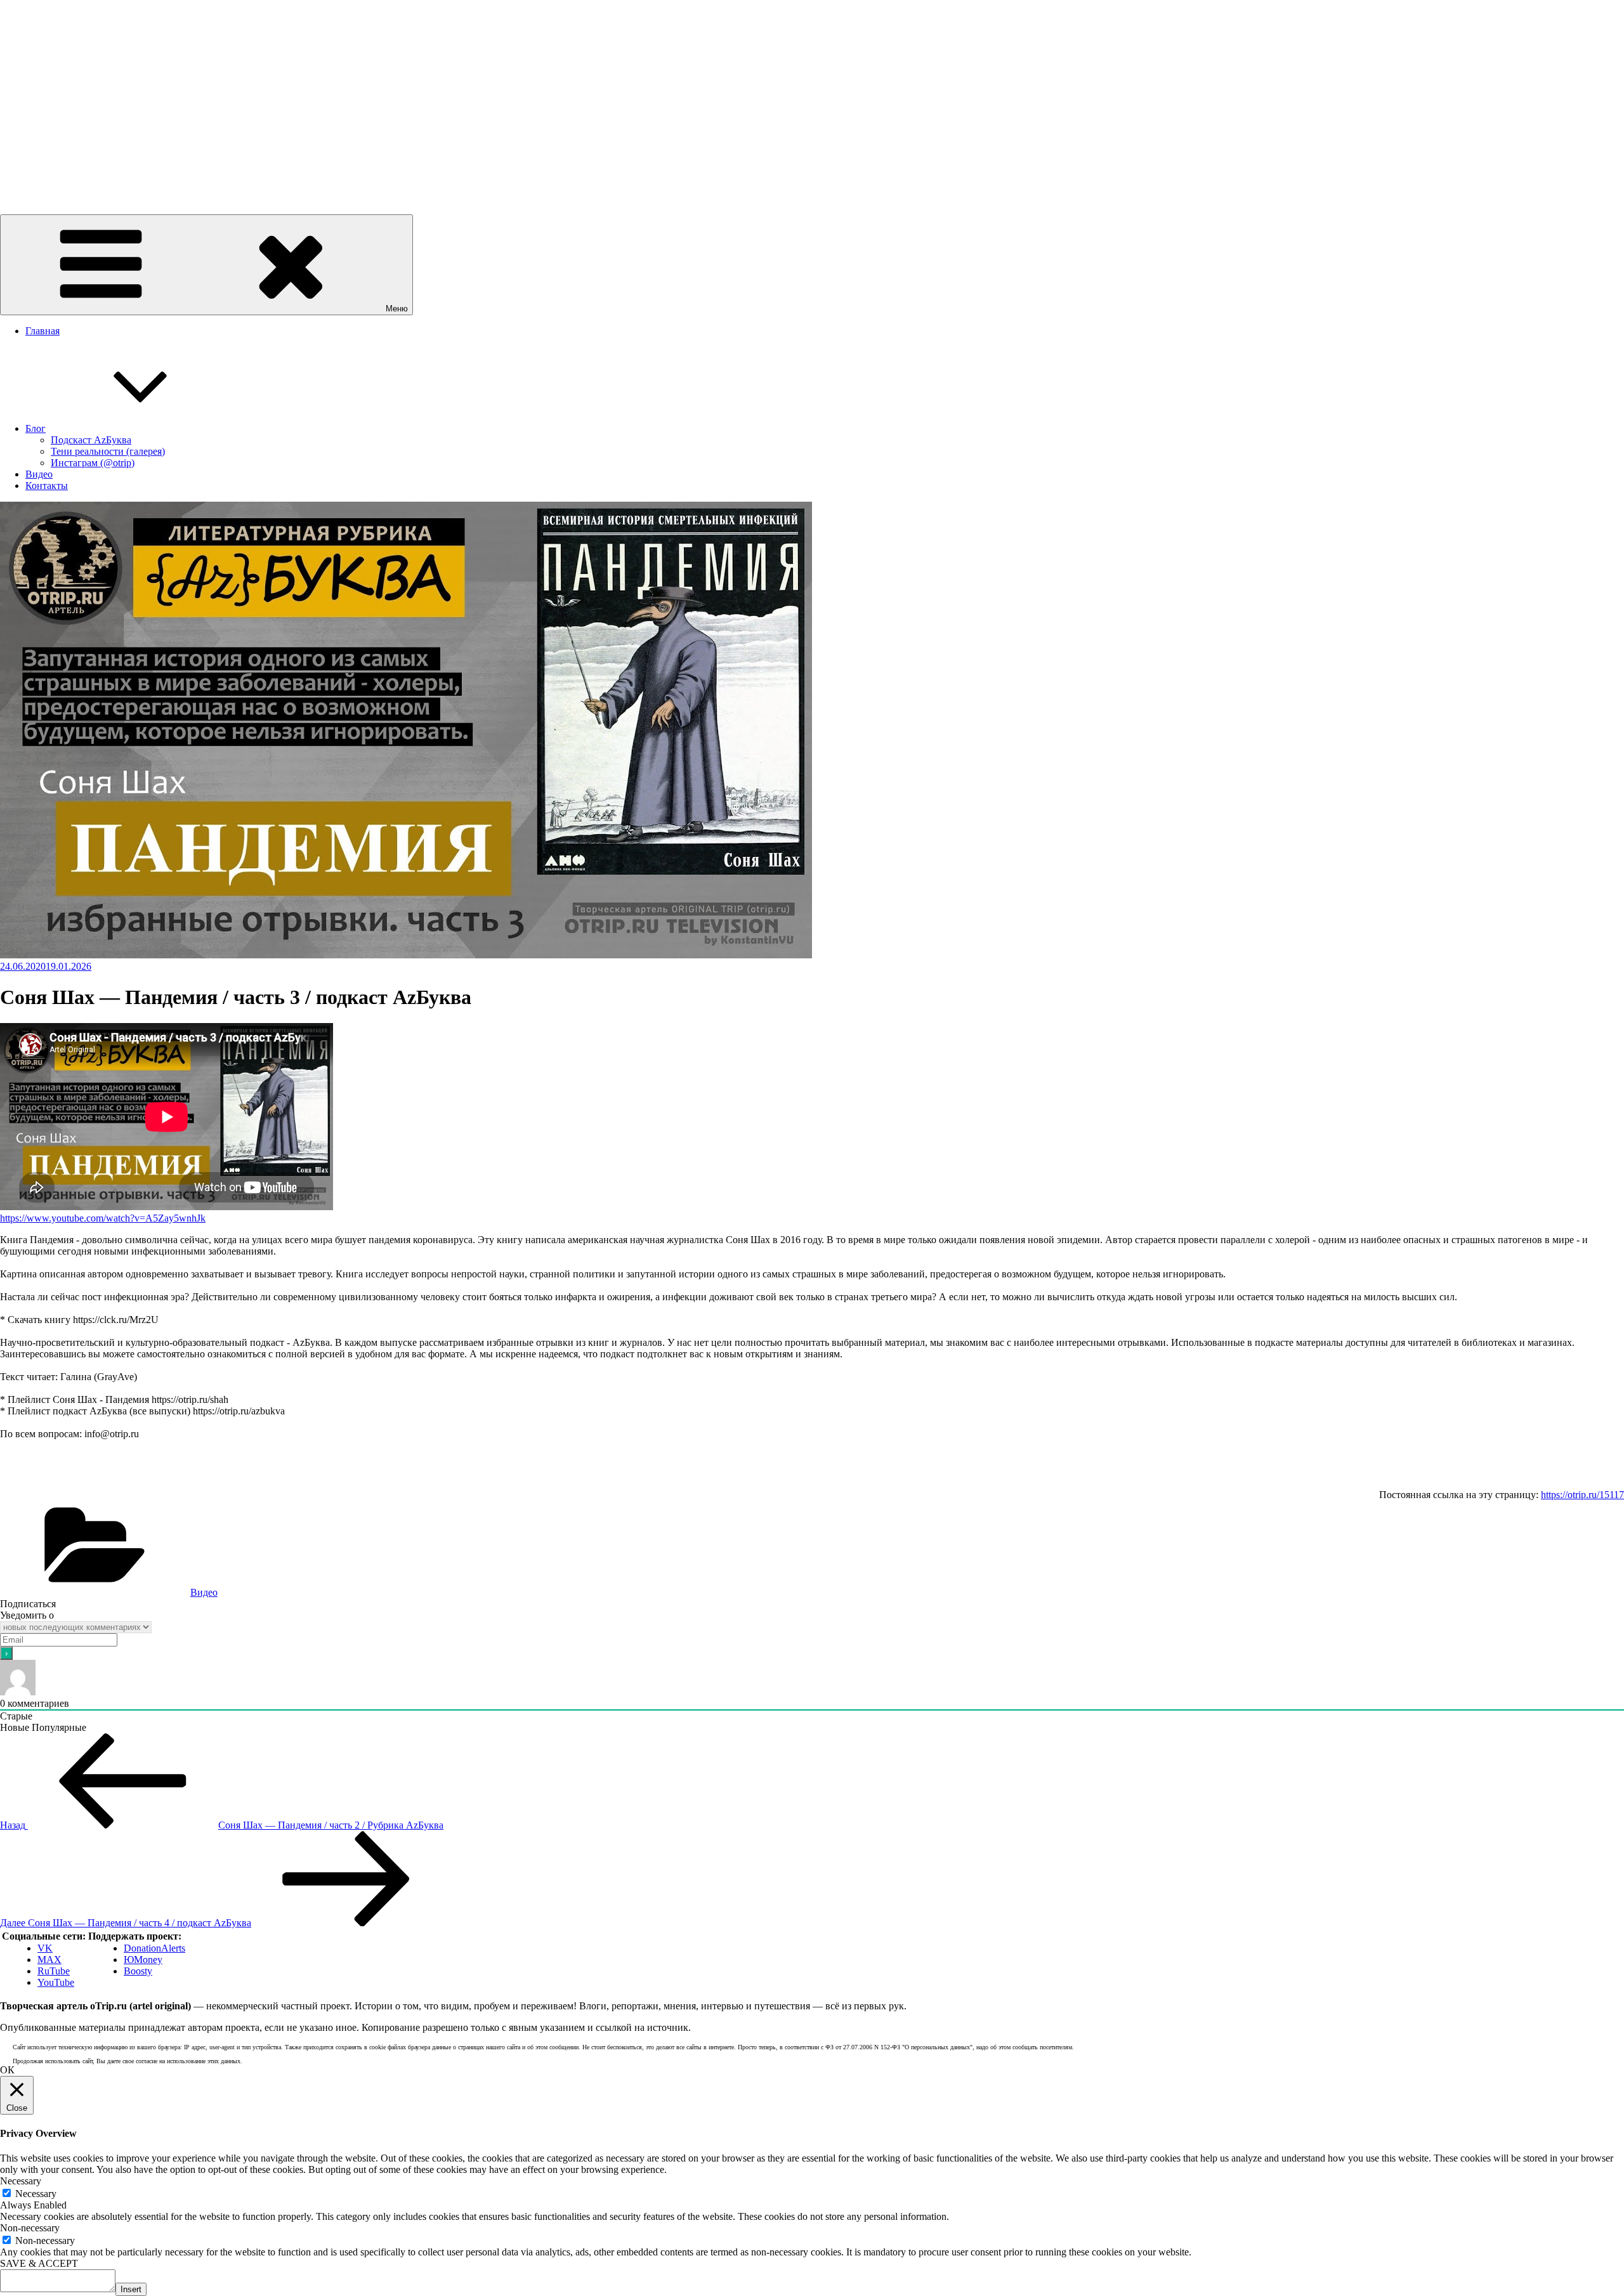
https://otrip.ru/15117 (1582, 1495)
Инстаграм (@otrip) (93, 463)
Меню (397, 309)
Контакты (47, 486)
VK (45, 1948)
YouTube (56, 1982)
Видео (39, 474)
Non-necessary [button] (30, 2228)
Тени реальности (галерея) (108, 451)
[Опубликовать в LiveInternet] (115, 1478)
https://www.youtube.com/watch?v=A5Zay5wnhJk (103, 1218)
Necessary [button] (21, 2181)
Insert (131, 2289)
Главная (43, 331)
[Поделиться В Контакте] (29, 1478)
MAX (49, 1960)
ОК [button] (7, 2070)
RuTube (54, 1971)
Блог (36, 428)
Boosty (138, 1971)
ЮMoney (143, 1960)
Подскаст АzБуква (91, 440)
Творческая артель (40, 177)
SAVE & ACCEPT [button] (39, 2263)
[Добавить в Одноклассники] (72, 1478)
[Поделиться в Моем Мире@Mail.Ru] (94, 1478)
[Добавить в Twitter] (51, 1478)
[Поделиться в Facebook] (8, 1478)
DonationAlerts (154, 1948)
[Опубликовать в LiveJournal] (137, 1478)
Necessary (36, 2194)
